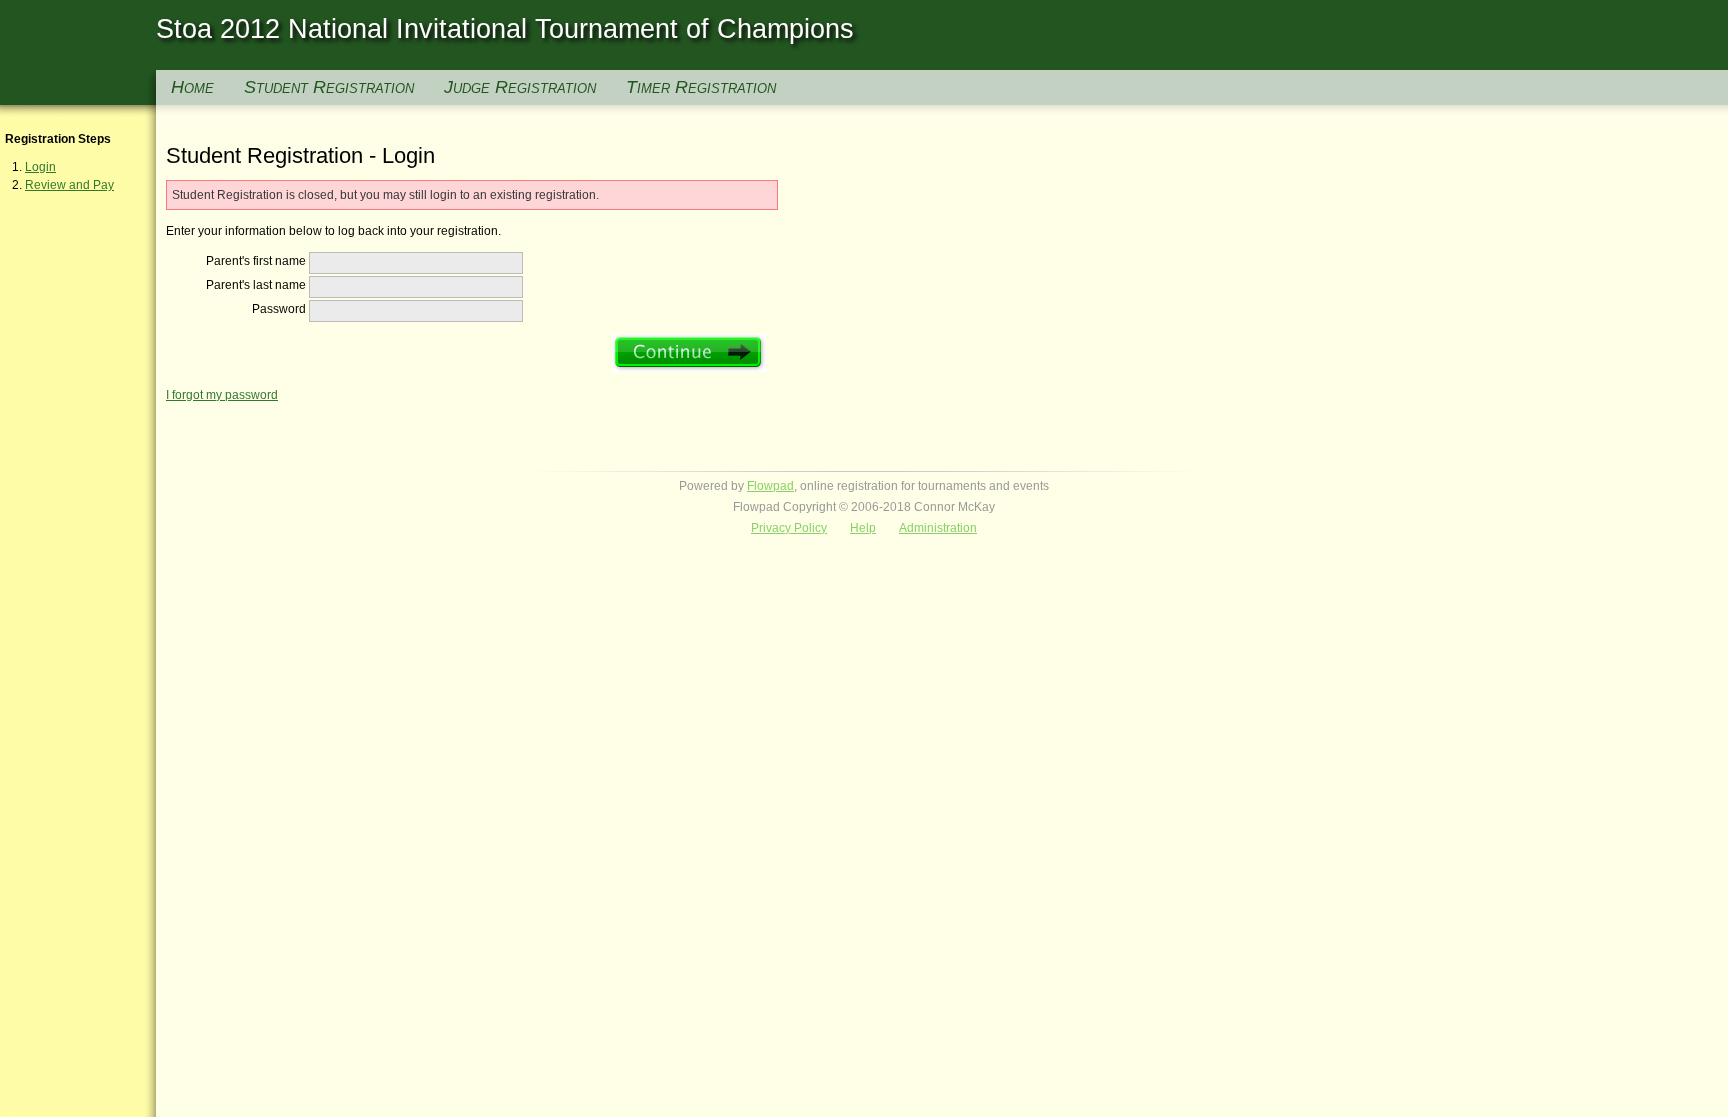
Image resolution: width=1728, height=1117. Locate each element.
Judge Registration (520, 87)
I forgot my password (222, 395)
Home (192, 87)
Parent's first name (256, 261)
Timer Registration (701, 87)
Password (279, 309)
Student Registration (329, 87)
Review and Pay (69, 185)
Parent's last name (256, 285)
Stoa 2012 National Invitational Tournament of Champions (505, 29)
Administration (938, 528)
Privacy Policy (789, 528)
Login (40, 167)
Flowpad (770, 486)
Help (863, 528)
